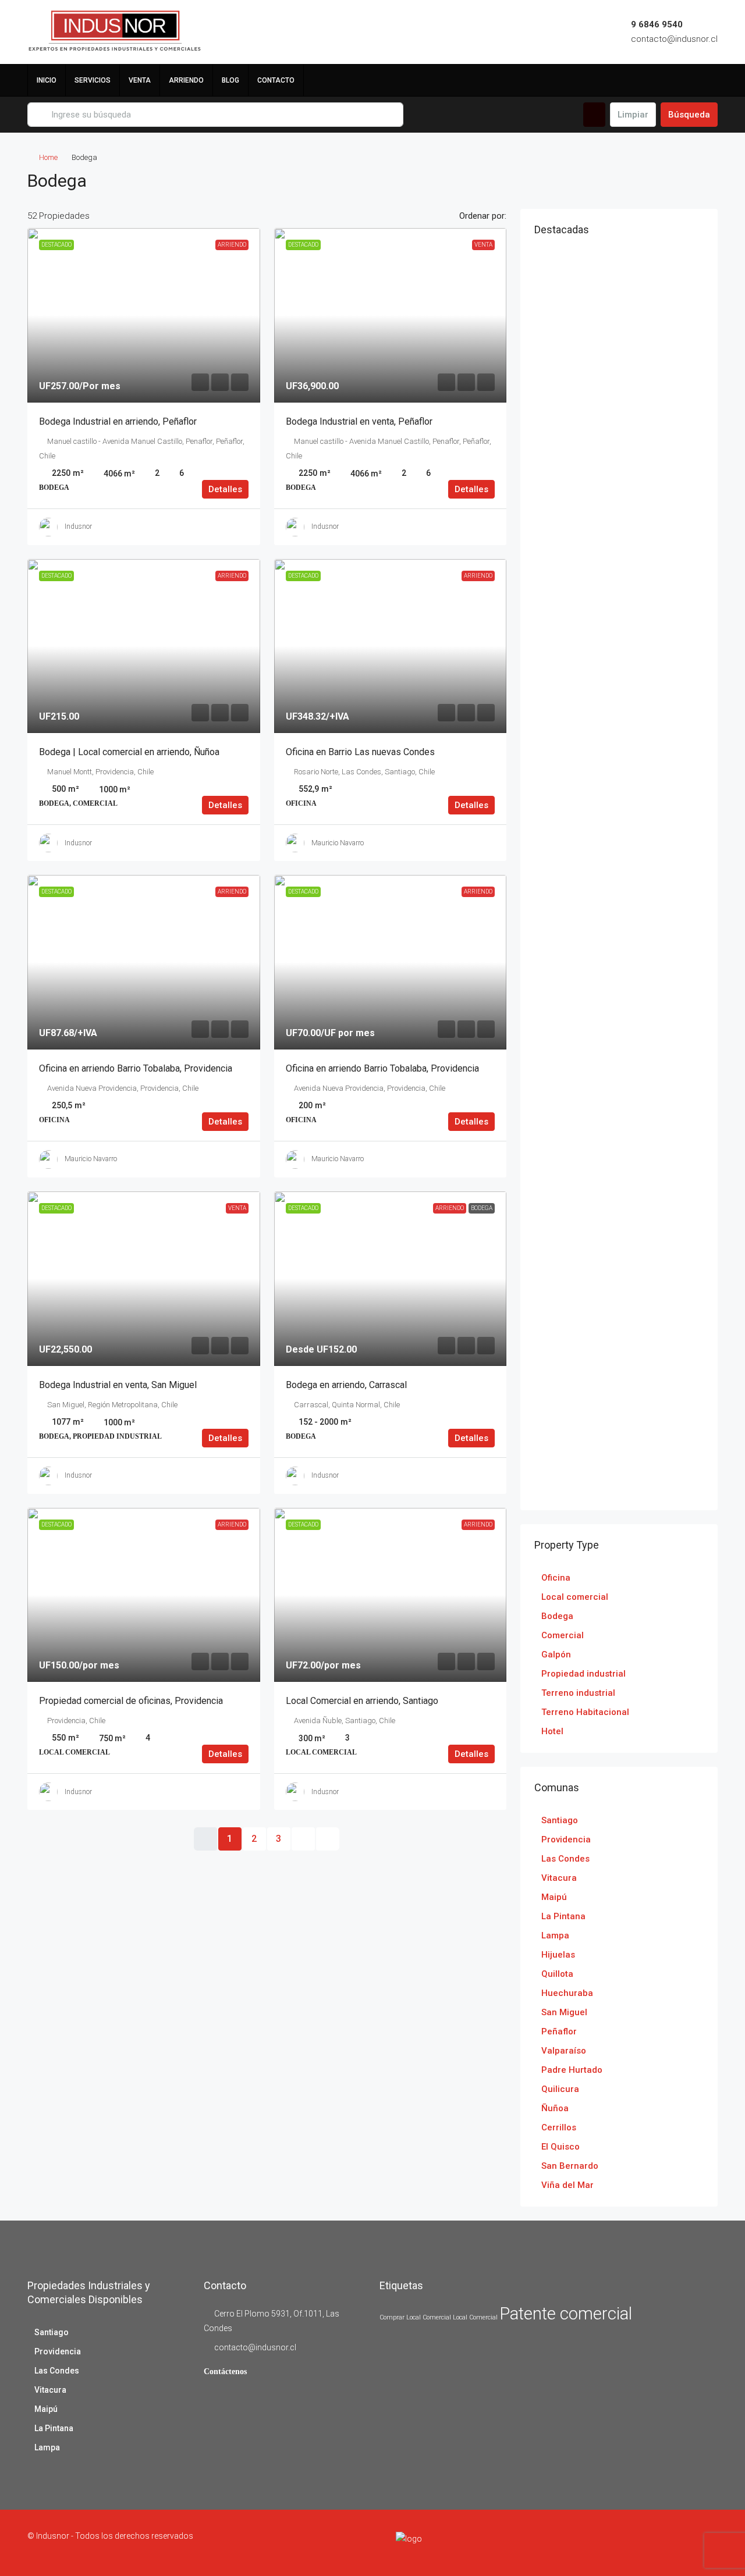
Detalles (225, 489)
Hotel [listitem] (552, 1731)
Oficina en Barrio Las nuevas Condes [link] (360, 752)
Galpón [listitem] (556, 1655)
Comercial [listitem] (563, 1635)
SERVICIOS (93, 80)
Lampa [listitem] (555, 1935)
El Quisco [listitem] (560, 2147)
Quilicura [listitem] (560, 2089)
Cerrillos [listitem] (559, 2127)
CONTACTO (276, 80)
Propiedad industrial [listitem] (583, 1674)
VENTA (140, 80)
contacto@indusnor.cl (674, 39)
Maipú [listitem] (554, 1897)
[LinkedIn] (687, 2543)
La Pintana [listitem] (563, 1916)
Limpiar (633, 115)
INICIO (47, 80)
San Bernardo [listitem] (570, 2166)
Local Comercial (475, 2317)
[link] (144, 315)
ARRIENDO (186, 80)
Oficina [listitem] (556, 1578)
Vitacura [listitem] (559, 1878)
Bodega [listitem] (557, 1616)
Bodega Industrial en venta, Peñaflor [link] (359, 421)
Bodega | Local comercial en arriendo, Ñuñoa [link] (129, 752)
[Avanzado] (594, 115)
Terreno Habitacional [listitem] (585, 1712)
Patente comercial (566, 2314)
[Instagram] (667, 2543)
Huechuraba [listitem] (567, 1993)
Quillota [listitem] (557, 1974)
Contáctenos (225, 2372)
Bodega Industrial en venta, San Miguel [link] (118, 1385)
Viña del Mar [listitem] (567, 2185)
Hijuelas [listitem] (558, 1955)
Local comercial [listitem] (575, 1597)
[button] (697, 177)
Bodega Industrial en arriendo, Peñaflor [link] (118, 421)
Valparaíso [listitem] (564, 2051)
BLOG (230, 80)
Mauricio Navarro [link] (338, 843)
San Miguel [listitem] (564, 2012)
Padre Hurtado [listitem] (572, 2070)
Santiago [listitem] (560, 1820)
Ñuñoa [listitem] (555, 2108)
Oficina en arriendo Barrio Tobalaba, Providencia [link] (136, 1068)
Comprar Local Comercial (415, 2317)
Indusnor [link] (78, 526)
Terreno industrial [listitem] (578, 1693)
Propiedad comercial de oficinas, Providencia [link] (131, 1701)
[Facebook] (646, 2543)
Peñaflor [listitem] (559, 2031)
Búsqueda (689, 115)
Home (48, 157)
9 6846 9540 (657, 24)
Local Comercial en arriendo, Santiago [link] (362, 1701)
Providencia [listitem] (566, 1840)
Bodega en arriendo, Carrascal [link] (346, 1385)
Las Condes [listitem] (565, 1859)
